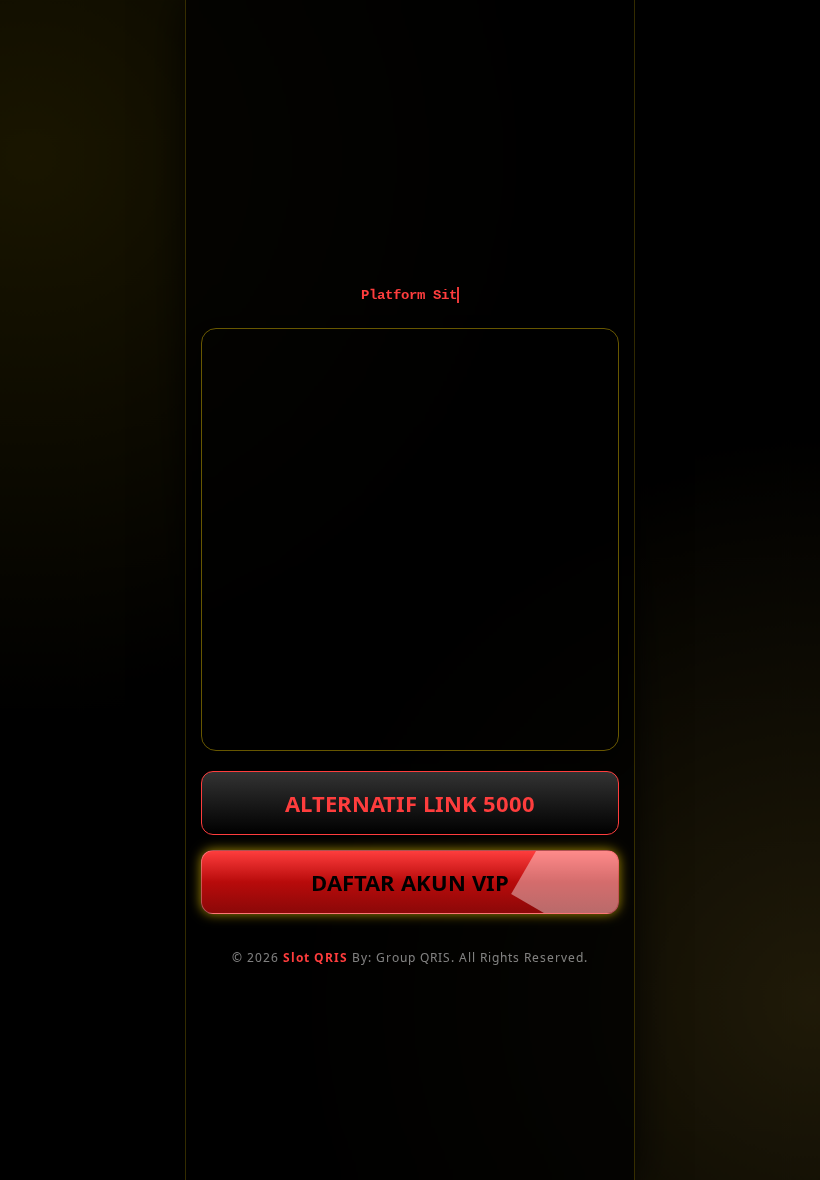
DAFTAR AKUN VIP (410, 882)
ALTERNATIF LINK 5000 (410, 803)
